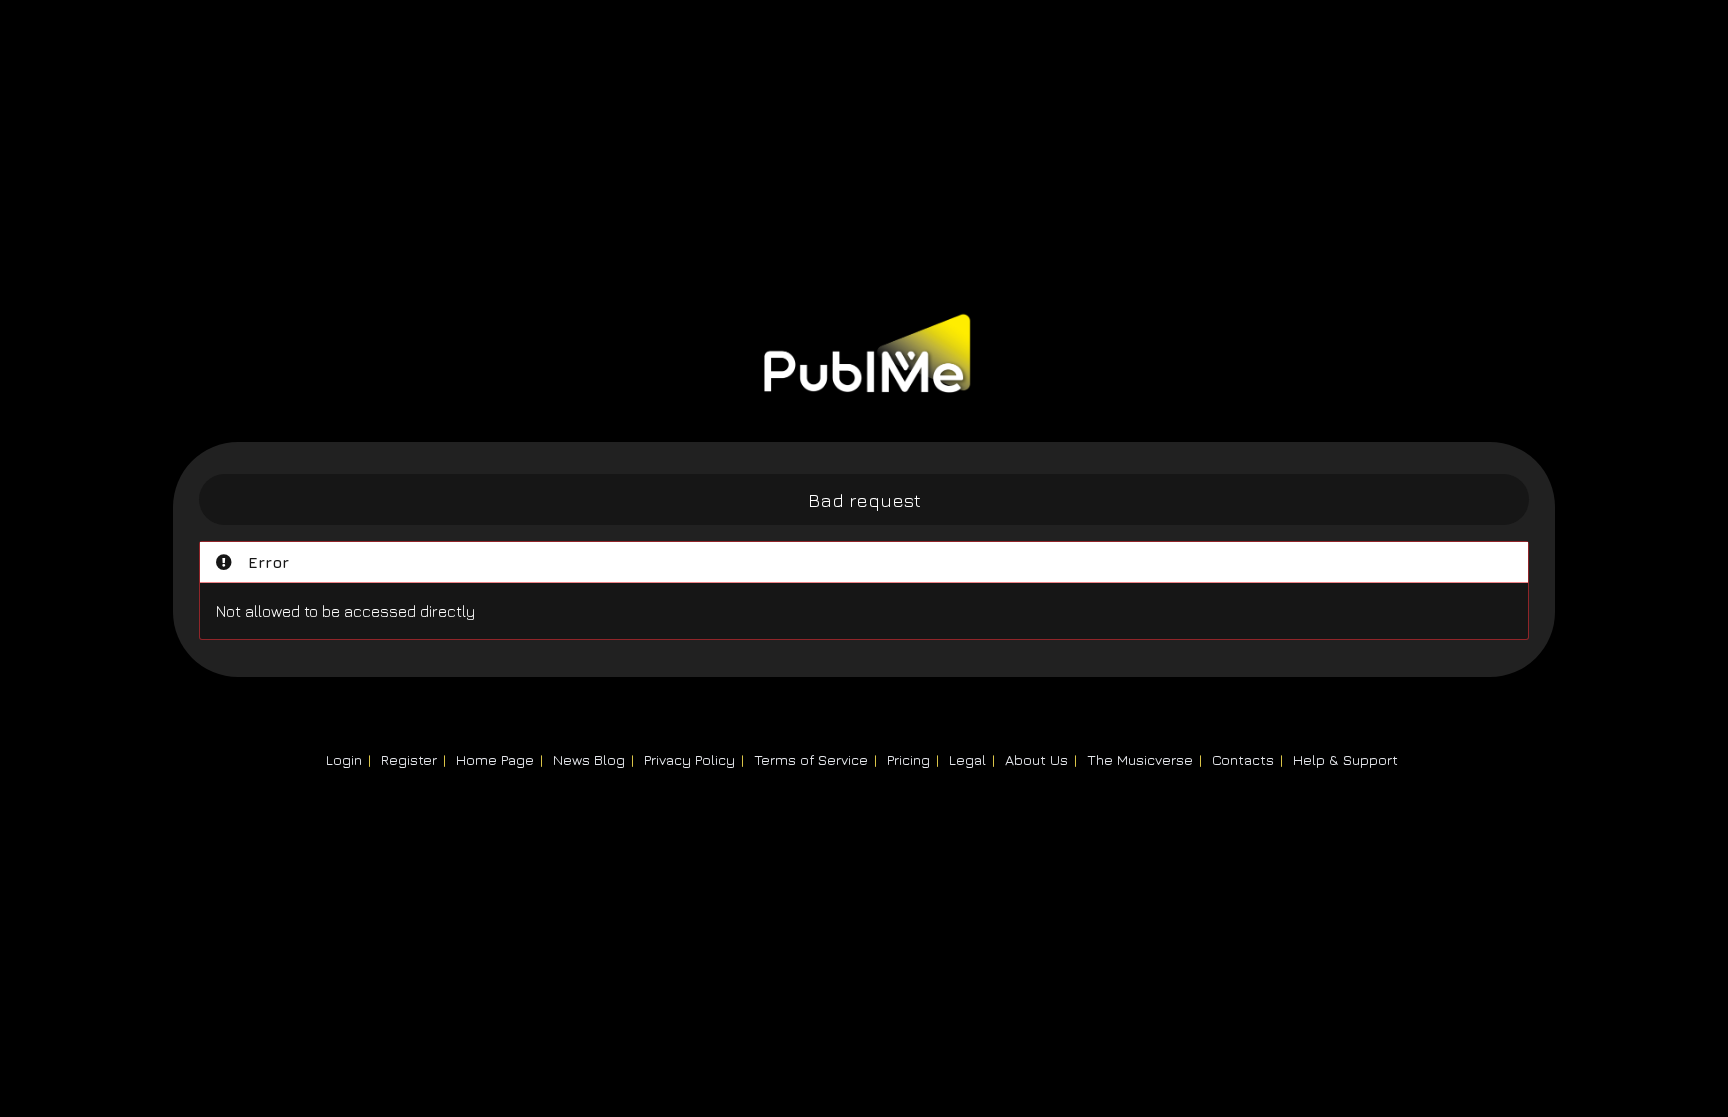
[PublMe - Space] (864, 376)
